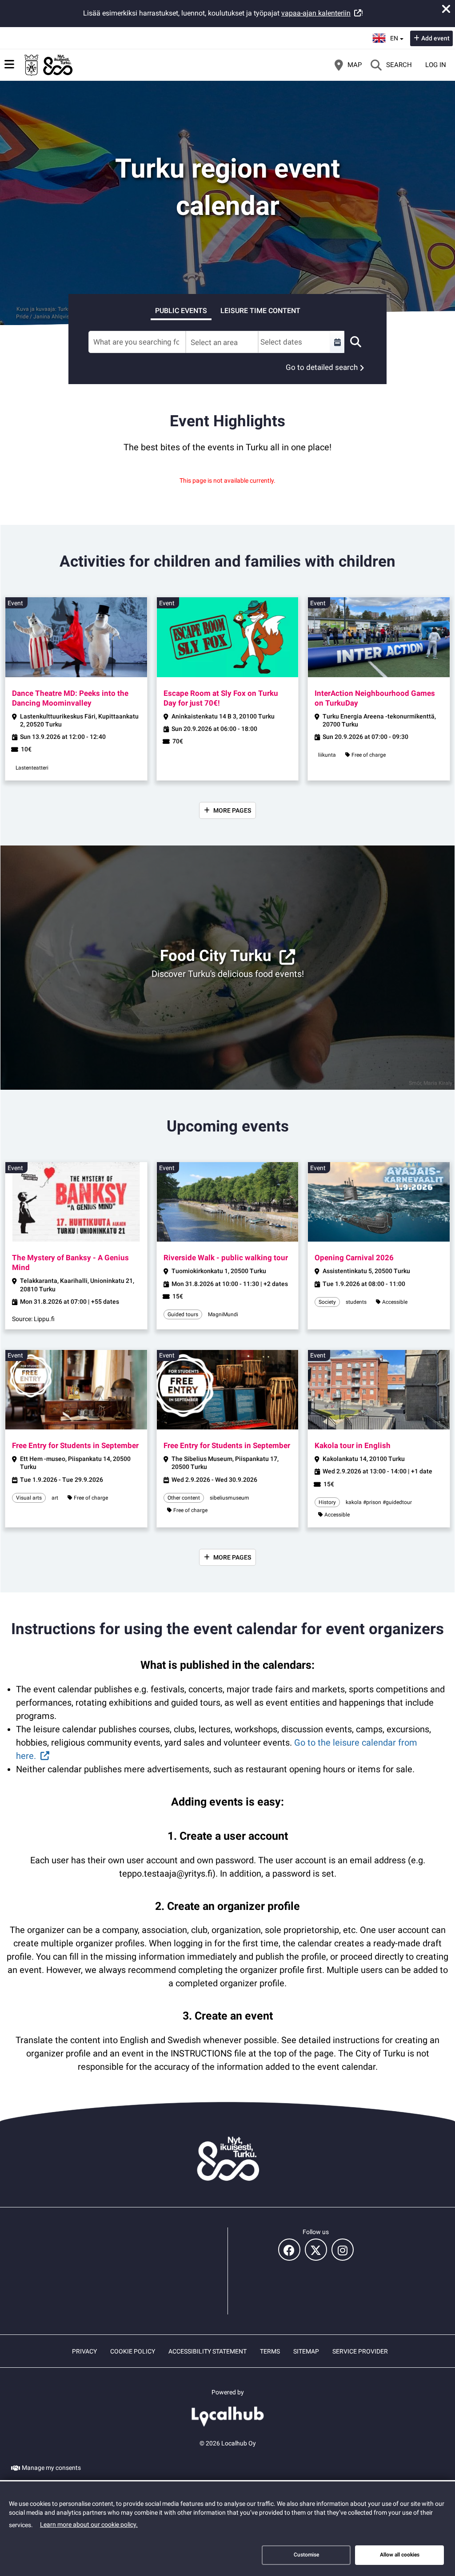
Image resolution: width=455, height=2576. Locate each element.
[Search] (355, 342)
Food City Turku (216, 956)
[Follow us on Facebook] (289, 2250)
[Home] (49, 65)
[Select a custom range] (337, 342)
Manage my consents (51, 2468)
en (397, 36)
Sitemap (306, 2351)
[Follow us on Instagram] (343, 2250)
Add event (435, 38)
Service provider (360, 2351)
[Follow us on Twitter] (316, 2250)
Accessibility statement (208, 2351)
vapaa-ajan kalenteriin (316, 13)
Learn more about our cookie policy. (89, 2524)
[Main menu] (9, 64)
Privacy (84, 2351)
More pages (232, 810)
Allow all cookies (400, 2555)
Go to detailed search (322, 367)
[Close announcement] (446, 9)
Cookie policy (133, 2351)
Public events (181, 311)
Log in (436, 65)
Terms (270, 2351)
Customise (306, 2555)
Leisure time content (260, 311)
